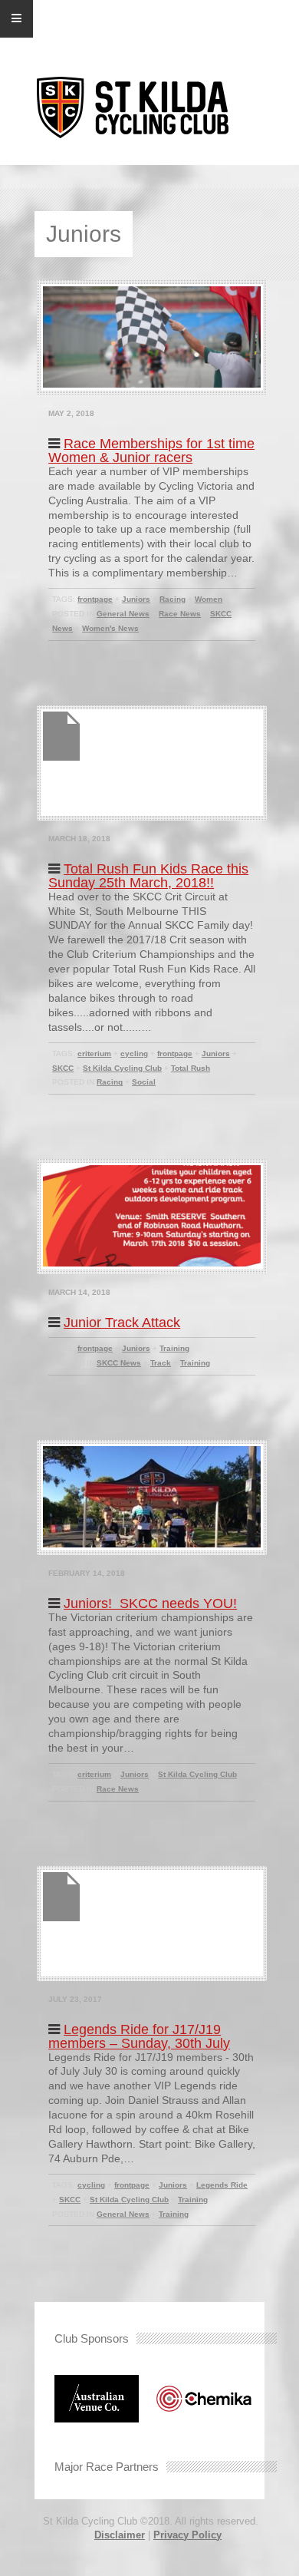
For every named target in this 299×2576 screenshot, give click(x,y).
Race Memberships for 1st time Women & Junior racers (151, 451)
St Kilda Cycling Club (122, 1068)
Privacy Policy (187, 2535)
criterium (94, 1054)
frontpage (95, 599)
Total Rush (191, 1068)
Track (161, 1363)
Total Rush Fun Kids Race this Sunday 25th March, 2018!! (148, 876)
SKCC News (119, 1363)
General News (123, 614)
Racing (172, 599)
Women (209, 599)
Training (174, 1348)
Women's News (110, 628)
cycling (134, 1054)
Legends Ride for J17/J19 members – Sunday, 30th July (139, 2036)
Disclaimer (120, 2535)
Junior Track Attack (122, 1323)
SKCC (63, 1068)
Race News (180, 614)
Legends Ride (222, 2185)
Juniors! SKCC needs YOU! (150, 1603)
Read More (70, 659)
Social (144, 1082)
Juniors (136, 599)
